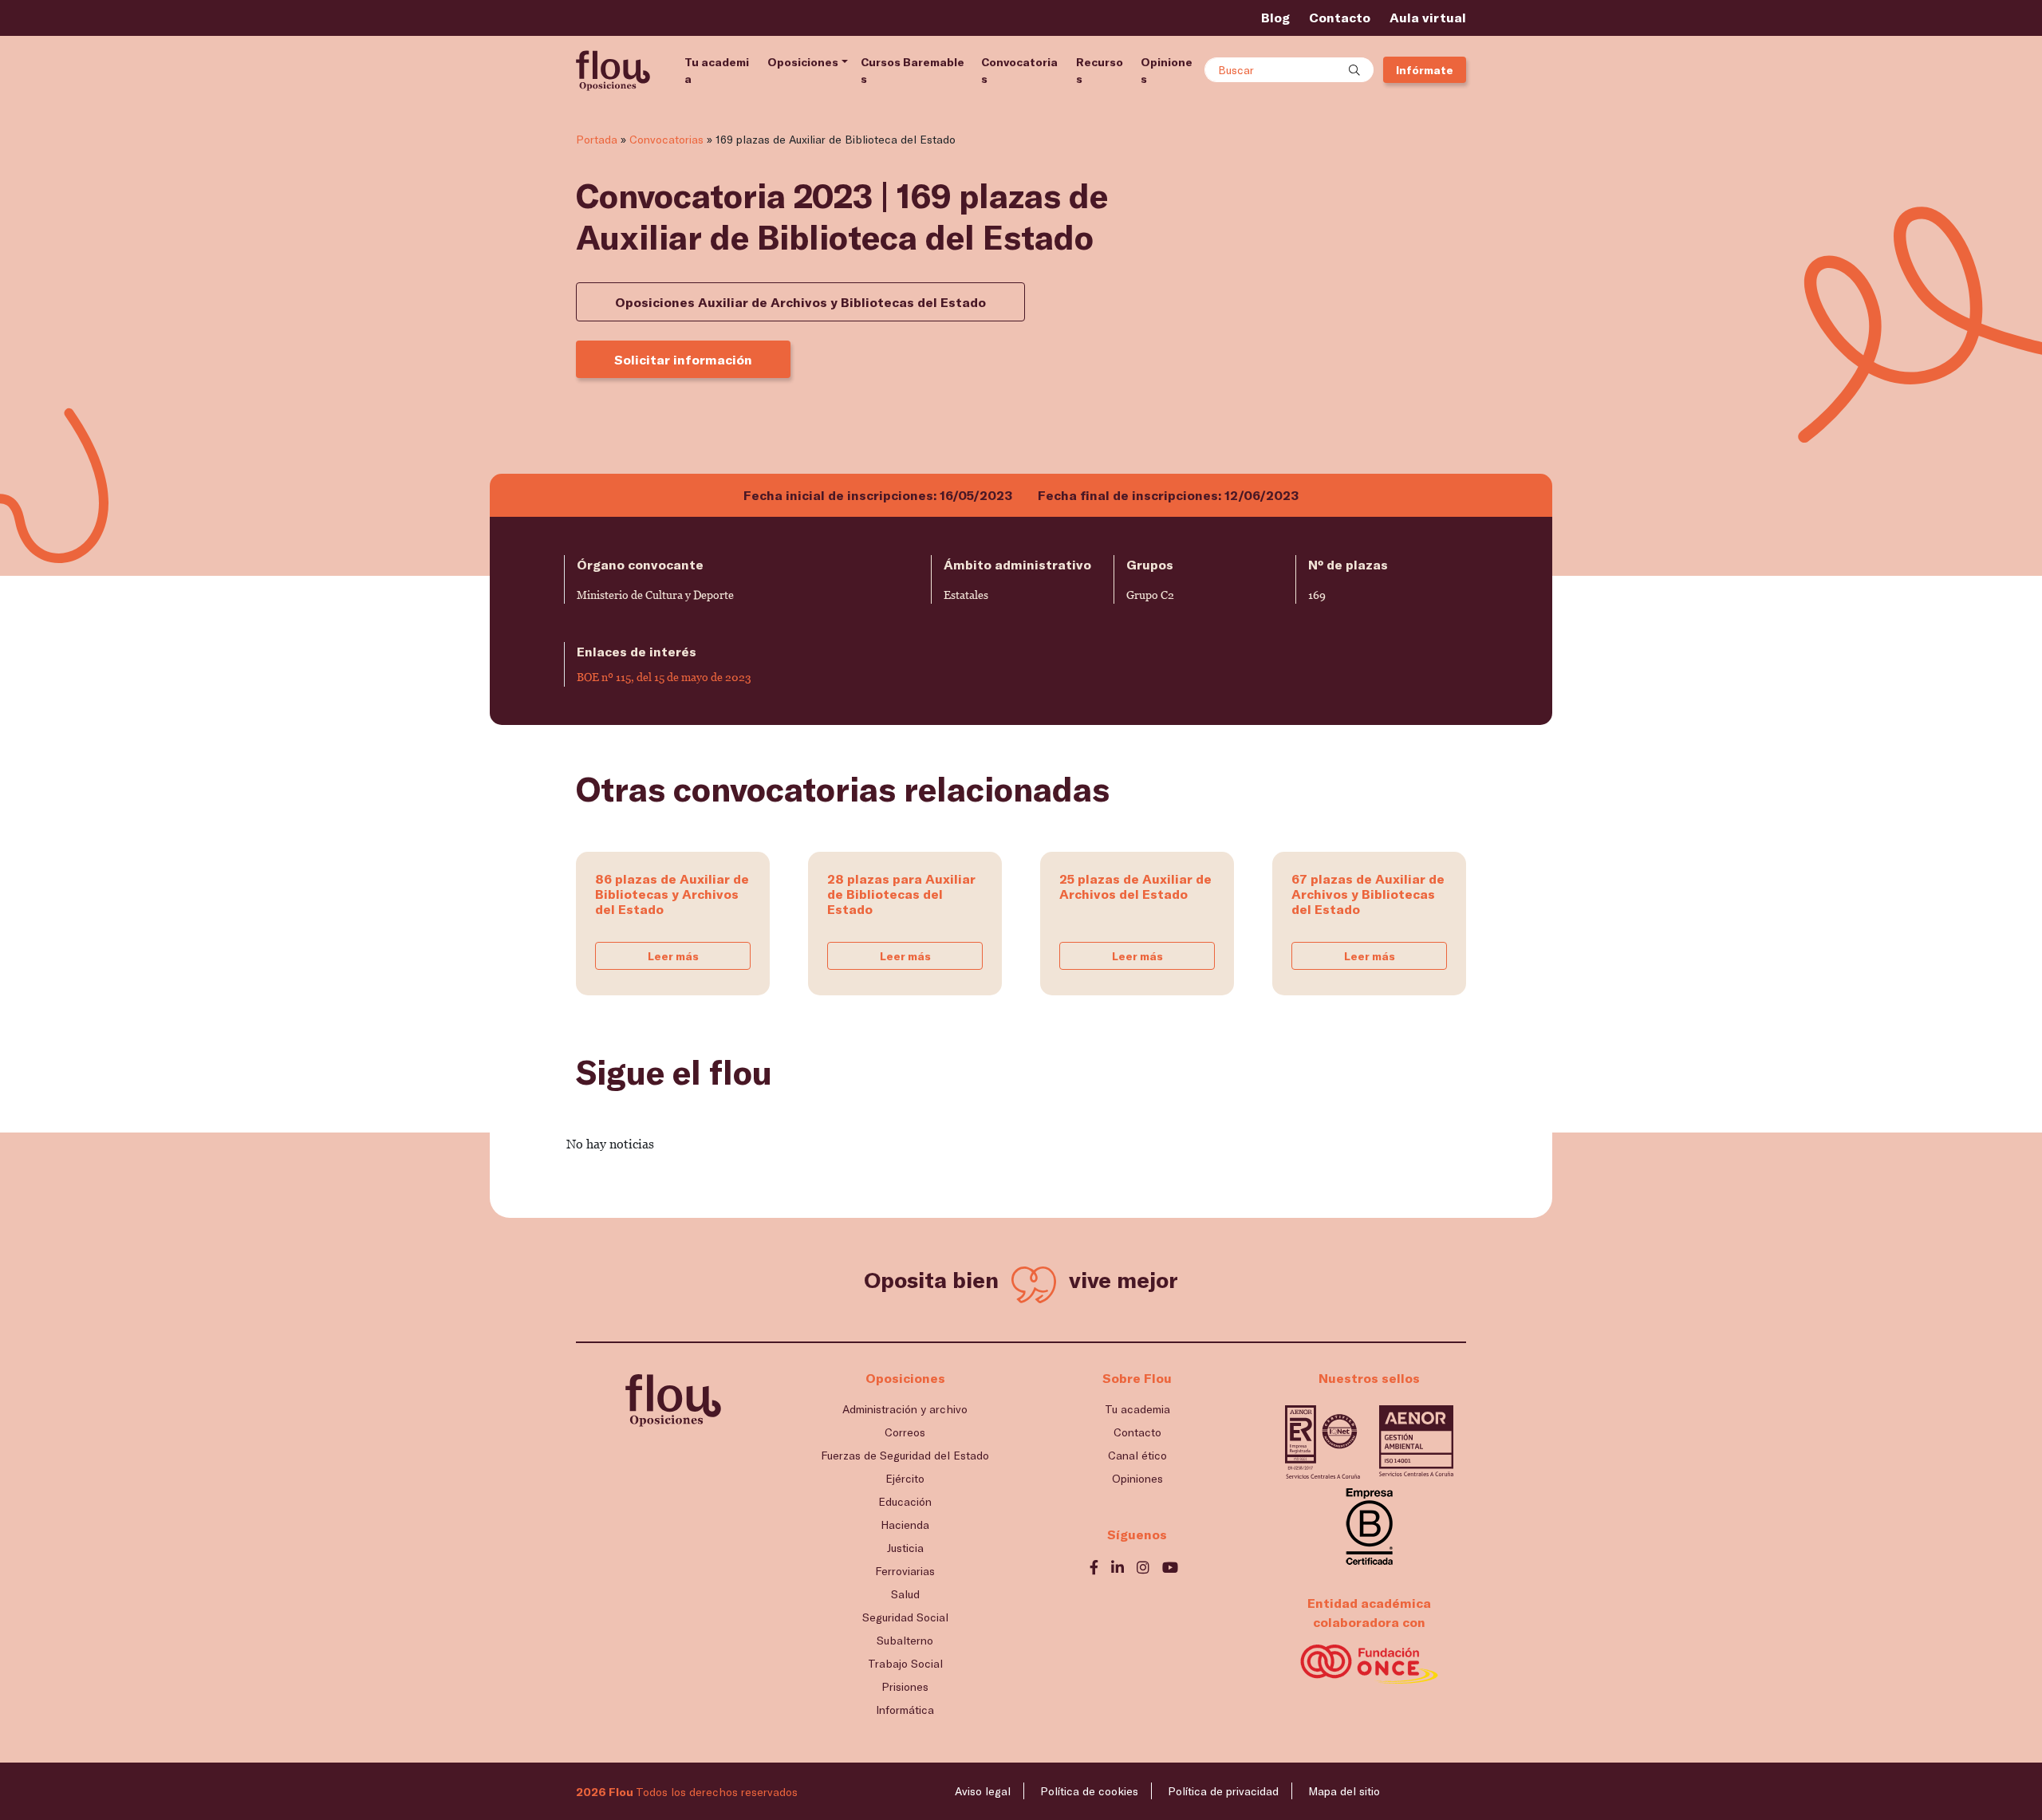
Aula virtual (1428, 17)
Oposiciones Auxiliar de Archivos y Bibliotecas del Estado (800, 302)
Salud (905, 1594)
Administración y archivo (905, 1409)
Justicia (905, 1548)
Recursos (1100, 70)
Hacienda (905, 1525)
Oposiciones (803, 62)
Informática (905, 1710)
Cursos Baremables (913, 70)
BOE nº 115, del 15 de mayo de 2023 (664, 677)
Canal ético (1137, 1455)
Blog (1275, 17)
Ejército (905, 1478)
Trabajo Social (905, 1663)
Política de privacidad (1223, 1791)
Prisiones (905, 1686)
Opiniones (1167, 70)
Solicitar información (683, 359)
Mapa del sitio (1344, 1791)
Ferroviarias (905, 1571)
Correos (905, 1432)
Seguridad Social (905, 1617)
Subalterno (905, 1640)
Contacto (1340, 17)
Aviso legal (983, 1791)
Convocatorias (1019, 70)
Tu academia (717, 70)
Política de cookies (1089, 1791)
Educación (905, 1501)
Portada (597, 139)
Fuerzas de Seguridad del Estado (905, 1455)
